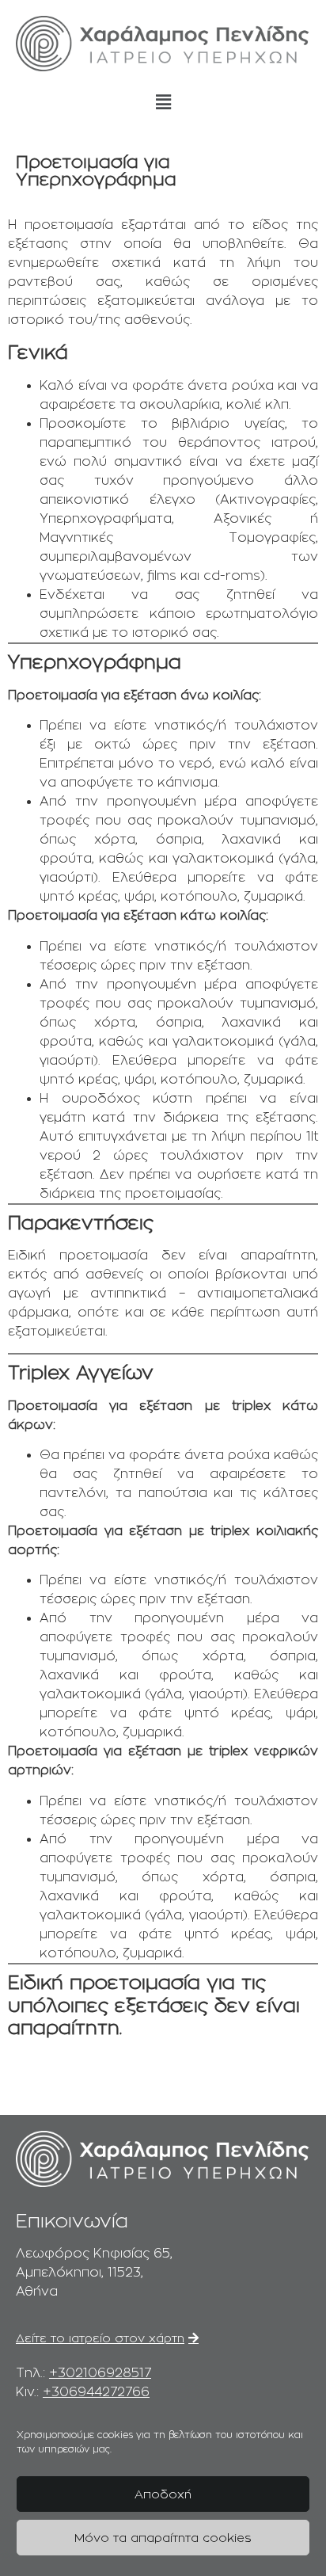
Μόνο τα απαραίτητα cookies (163, 2538)
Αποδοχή (163, 2494)
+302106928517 (100, 2373)
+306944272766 (96, 2392)
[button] (163, 102)
